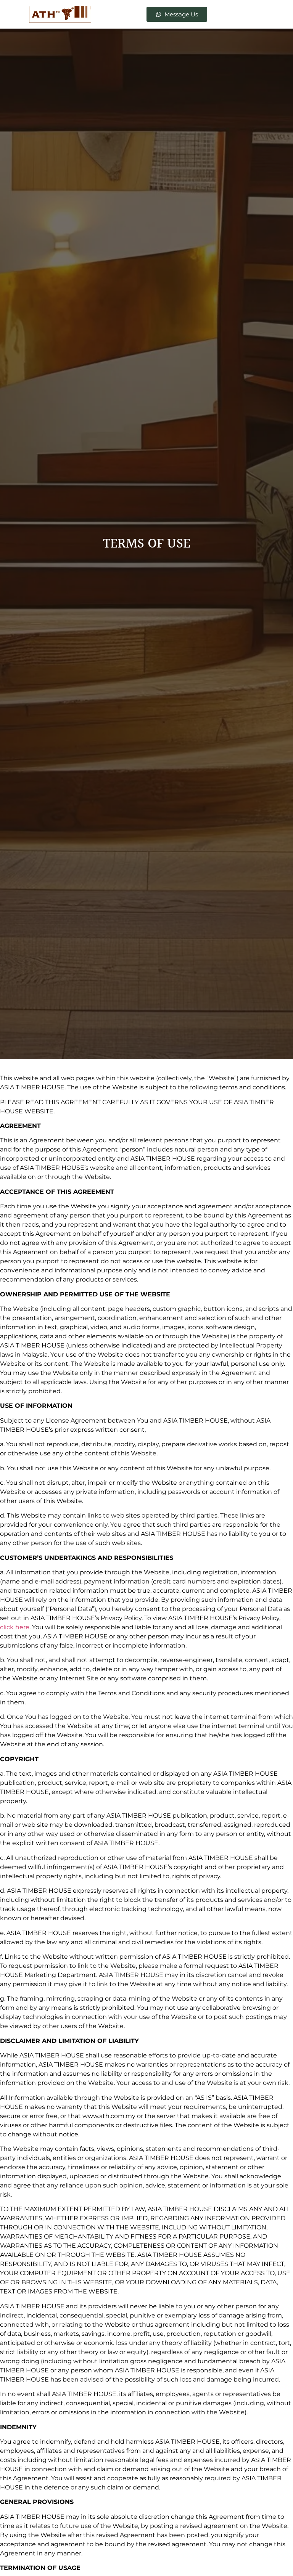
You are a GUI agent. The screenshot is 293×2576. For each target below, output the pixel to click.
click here (15, 1627)
